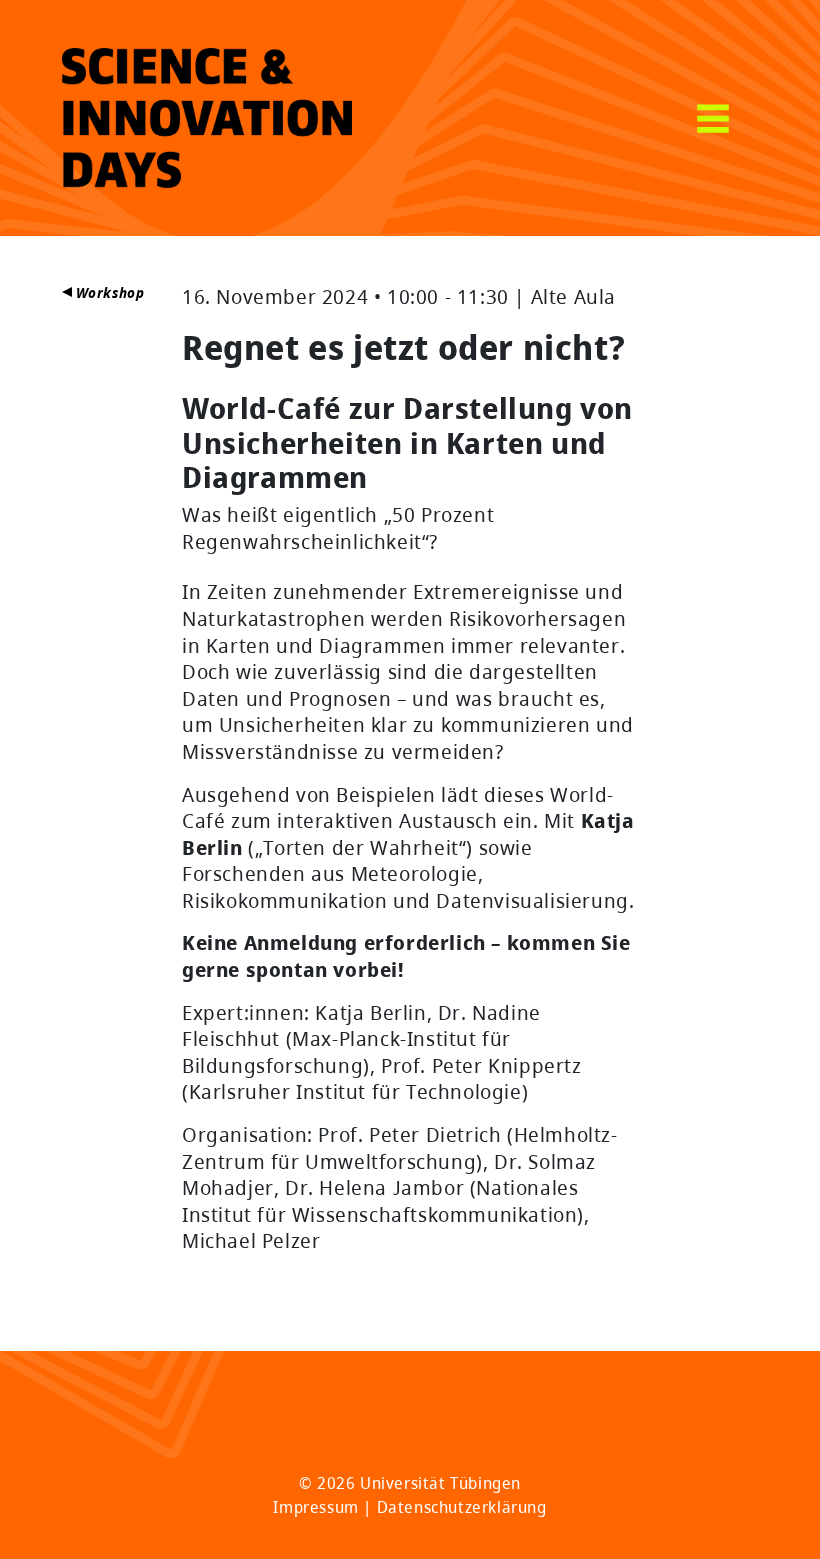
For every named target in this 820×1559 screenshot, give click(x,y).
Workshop (108, 292)
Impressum (315, 1507)
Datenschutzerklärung (462, 1507)
